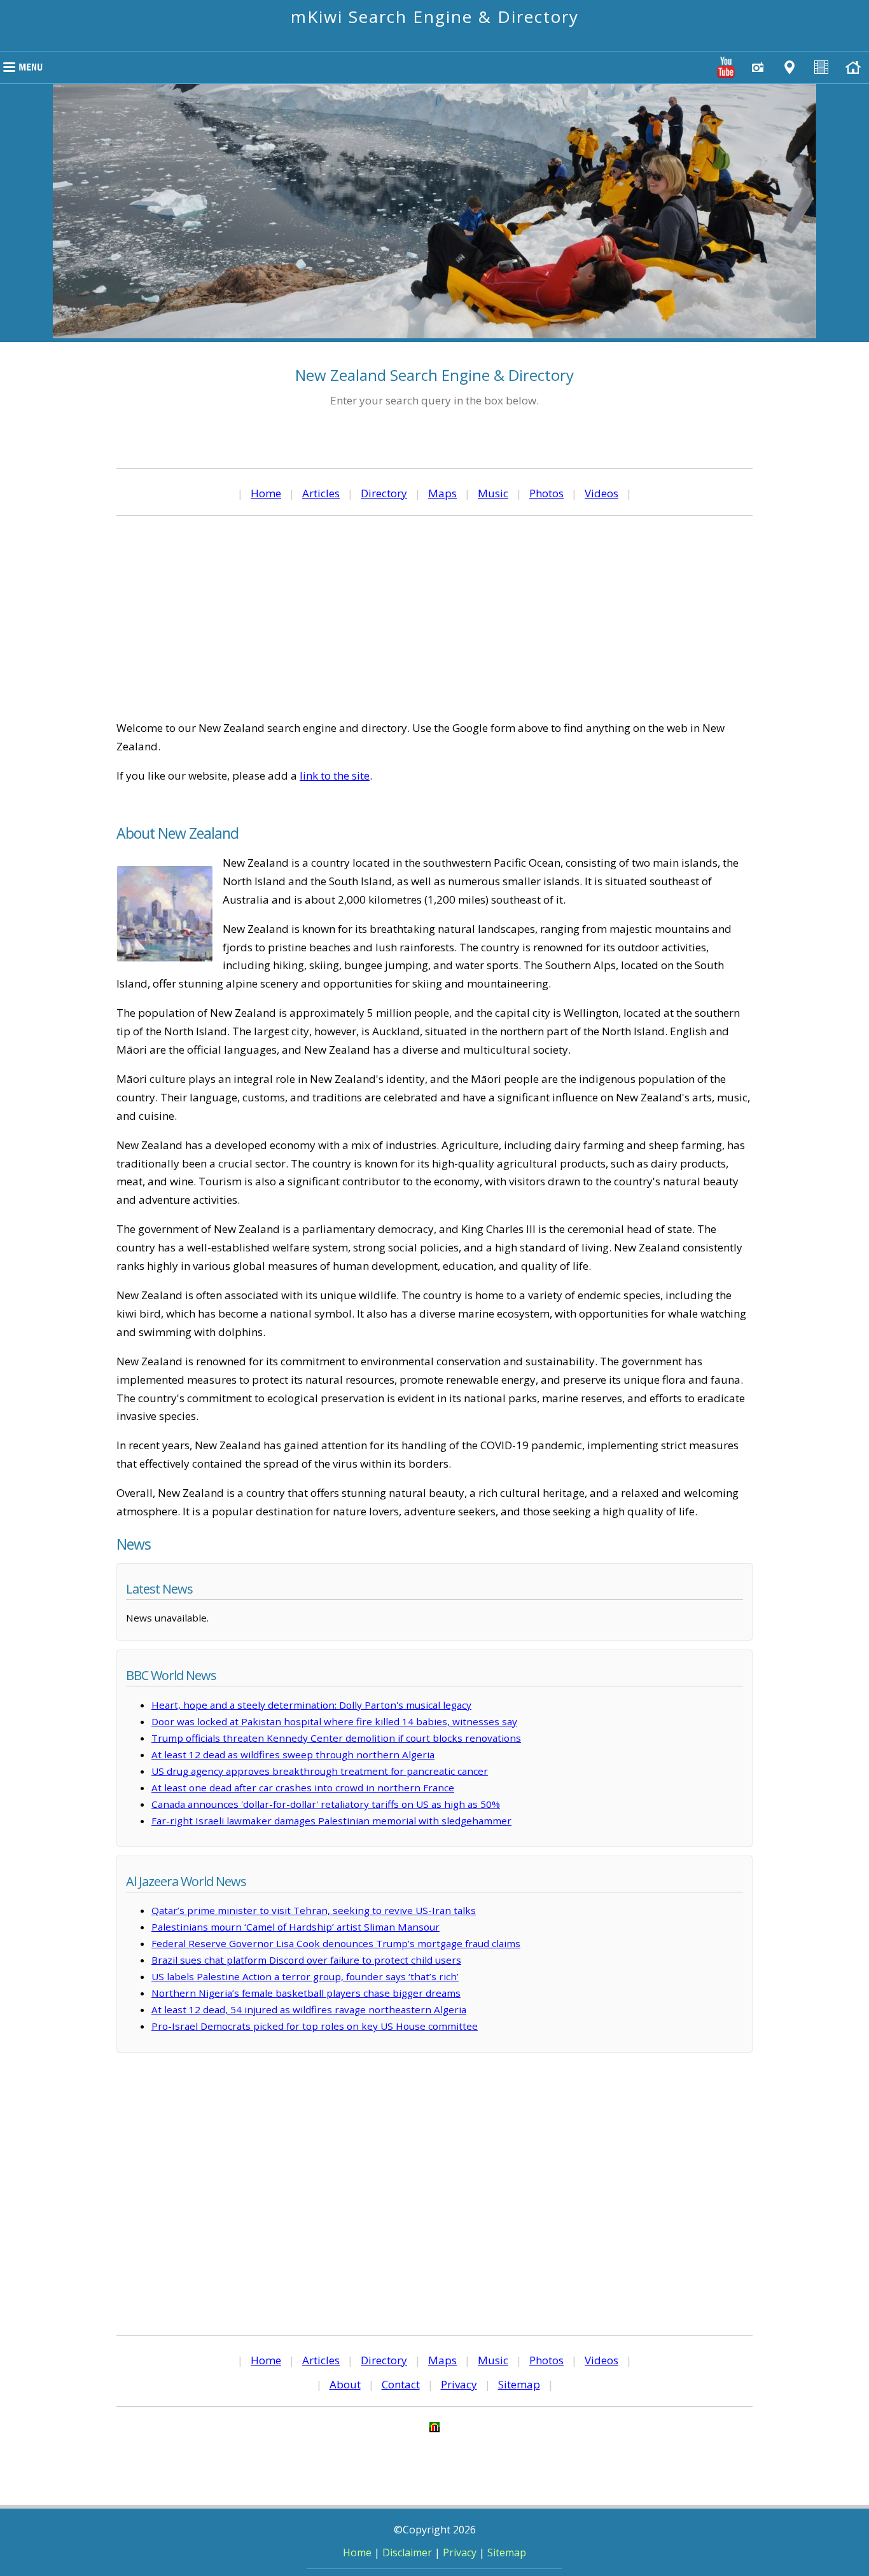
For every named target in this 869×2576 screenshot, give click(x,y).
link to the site (335, 775)
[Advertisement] (434, 617)
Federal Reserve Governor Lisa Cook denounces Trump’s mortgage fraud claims (336, 1943)
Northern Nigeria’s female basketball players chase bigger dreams (306, 1993)
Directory (384, 493)
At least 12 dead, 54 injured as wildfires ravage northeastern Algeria (309, 2009)
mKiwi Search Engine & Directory (435, 17)
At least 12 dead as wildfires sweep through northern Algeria (293, 1754)
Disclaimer (407, 2552)
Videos (601, 493)
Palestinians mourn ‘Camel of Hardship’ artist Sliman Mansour (295, 1927)
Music (493, 493)
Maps (442, 493)
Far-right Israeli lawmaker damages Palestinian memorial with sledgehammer (331, 1821)
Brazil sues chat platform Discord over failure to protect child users (306, 1960)
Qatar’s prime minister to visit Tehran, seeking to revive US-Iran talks (314, 1910)
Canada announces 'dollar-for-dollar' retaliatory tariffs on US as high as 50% (326, 1804)
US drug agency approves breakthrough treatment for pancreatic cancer (320, 1771)
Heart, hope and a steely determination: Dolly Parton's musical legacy (311, 1705)
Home (266, 493)
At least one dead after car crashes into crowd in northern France (303, 1787)
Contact (401, 2384)
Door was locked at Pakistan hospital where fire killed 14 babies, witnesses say (334, 1721)
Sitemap (519, 2384)
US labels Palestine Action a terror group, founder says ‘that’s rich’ (305, 1976)
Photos (546, 493)
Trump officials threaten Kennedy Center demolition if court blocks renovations (336, 1738)
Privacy (459, 2384)
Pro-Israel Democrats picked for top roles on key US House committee (315, 2026)
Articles (321, 493)
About (345, 2384)
